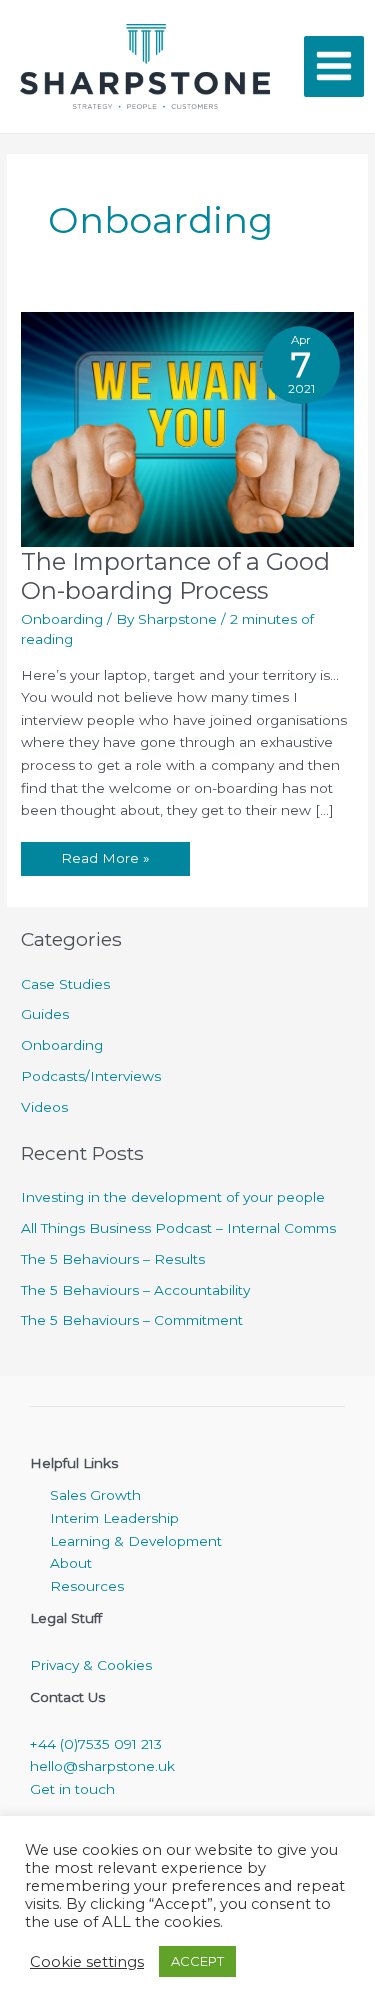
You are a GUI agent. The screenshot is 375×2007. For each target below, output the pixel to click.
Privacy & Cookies (91, 1665)
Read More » (105, 854)
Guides (45, 1014)
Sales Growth (95, 1495)
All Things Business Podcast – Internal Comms (178, 1228)
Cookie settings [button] (87, 1962)
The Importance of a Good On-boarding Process (175, 576)
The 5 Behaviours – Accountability (135, 1290)
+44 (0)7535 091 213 (96, 1744)
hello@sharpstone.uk (102, 1766)
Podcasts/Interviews (91, 1076)
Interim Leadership (114, 1518)
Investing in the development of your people (173, 1197)
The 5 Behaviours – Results (113, 1259)
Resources (87, 1586)
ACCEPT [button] (197, 1961)
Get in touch (72, 1789)
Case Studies (65, 984)
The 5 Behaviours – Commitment (132, 1320)
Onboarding (62, 619)
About (71, 1563)
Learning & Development (136, 1541)
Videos (44, 1107)
